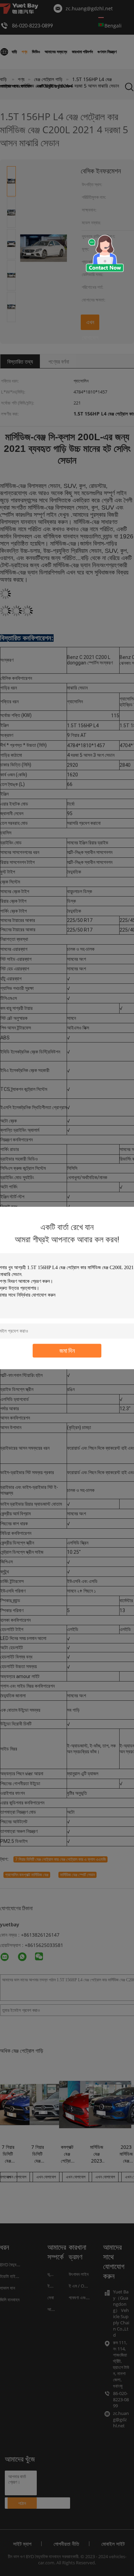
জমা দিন (67, 1351)
